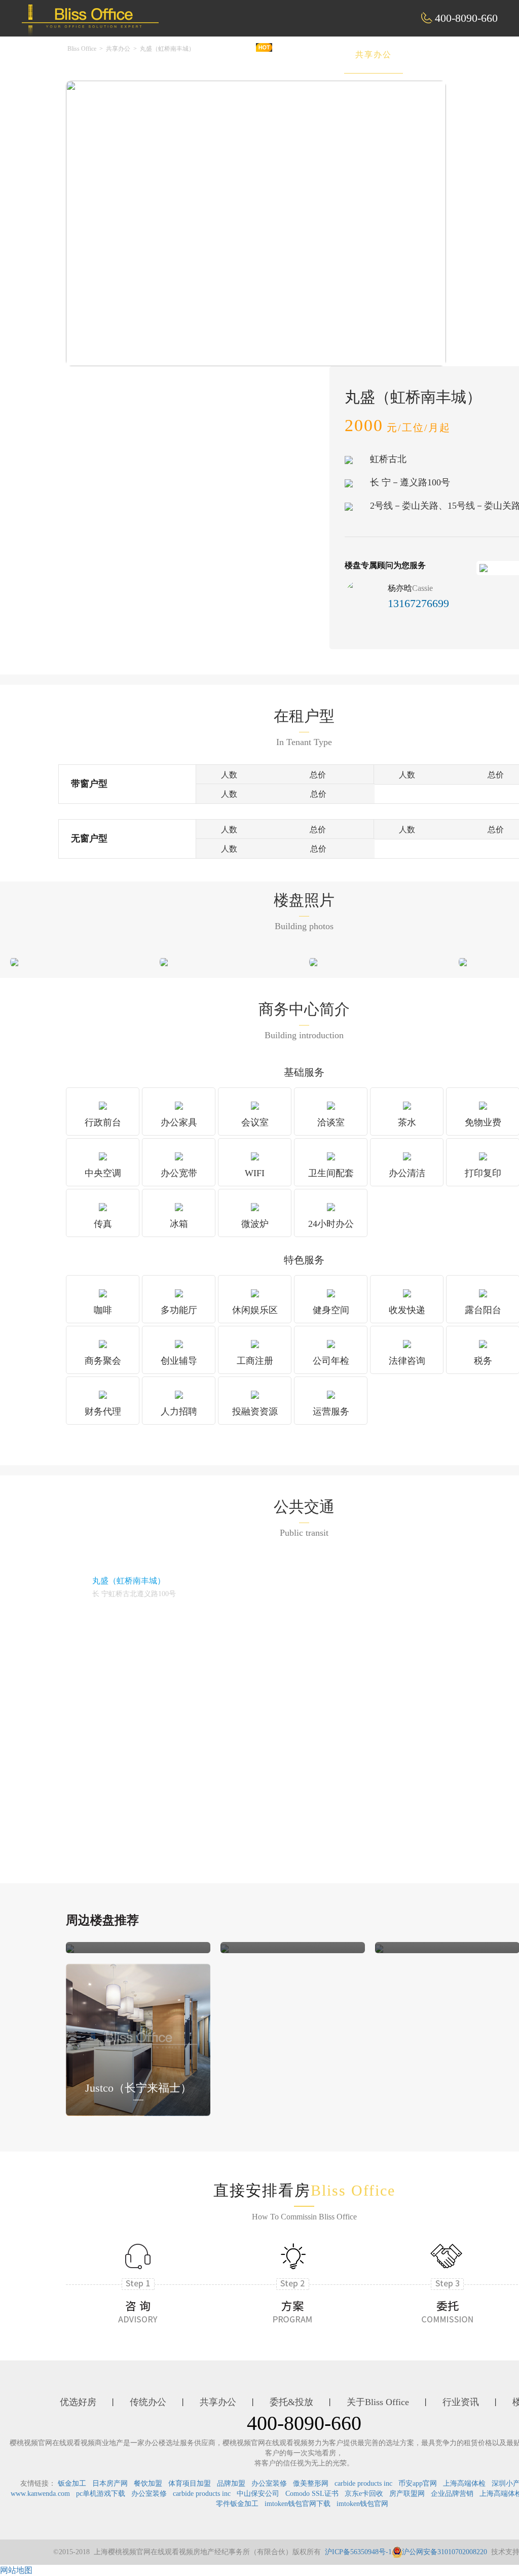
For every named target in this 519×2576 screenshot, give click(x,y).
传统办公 (305, 55)
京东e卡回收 (364, 2494)
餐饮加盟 (148, 2483)
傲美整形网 (311, 2483)
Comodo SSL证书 (312, 2494)
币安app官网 (418, 2483)
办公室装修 (269, 2483)
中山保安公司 (258, 2494)
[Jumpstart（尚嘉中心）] (70, 1947)
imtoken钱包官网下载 (298, 2504)
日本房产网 (110, 2483)
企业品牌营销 (452, 2494)
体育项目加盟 (190, 2483)
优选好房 (236, 55)
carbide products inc (363, 2483)
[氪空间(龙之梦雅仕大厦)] (225, 1947)
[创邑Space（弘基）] (379, 1947)
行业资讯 (461, 2402)
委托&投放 (446, 55)
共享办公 (374, 55)
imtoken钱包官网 (362, 2504)
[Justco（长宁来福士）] (138, 2039)
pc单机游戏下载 (101, 2494)
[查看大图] (14, 961)
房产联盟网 (407, 2494)
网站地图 (16, 2570)
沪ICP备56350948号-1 (358, 2552)
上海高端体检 (464, 2483)
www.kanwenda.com (40, 2494)
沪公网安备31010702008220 (444, 2552)
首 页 (174, 55)
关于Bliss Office (378, 2402)
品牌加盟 (231, 2483)
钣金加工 (72, 2483)
